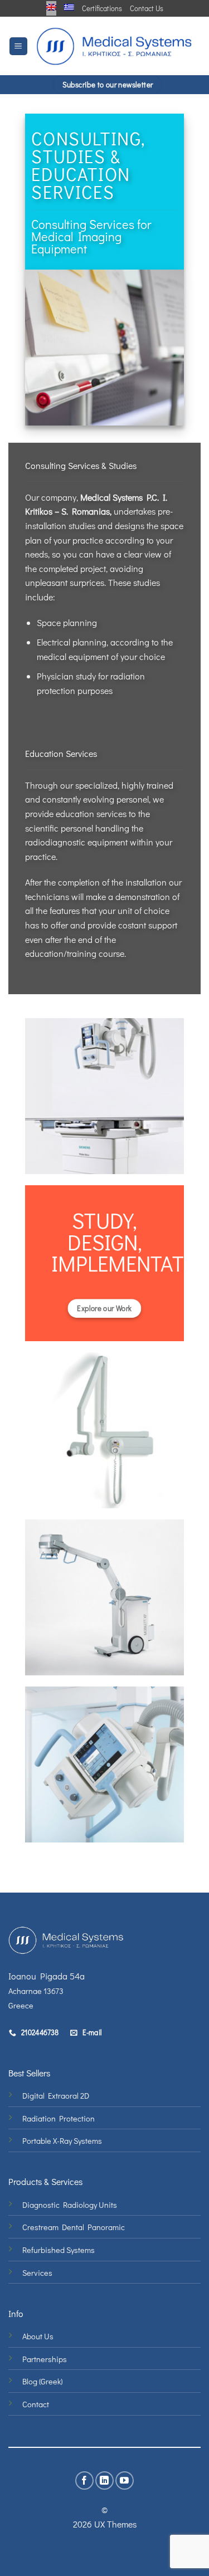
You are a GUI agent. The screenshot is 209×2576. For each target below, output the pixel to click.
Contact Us (147, 8)
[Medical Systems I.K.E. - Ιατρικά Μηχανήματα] (114, 46)
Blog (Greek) (42, 2381)
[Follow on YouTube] (125, 2480)
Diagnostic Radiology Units (70, 2205)
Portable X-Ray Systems (62, 2141)
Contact (36, 2404)
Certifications (102, 8)
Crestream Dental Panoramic (74, 2227)
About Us (38, 2336)
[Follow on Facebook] (84, 2480)
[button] (18, 47)
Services (37, 2273)
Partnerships (45, 2359)
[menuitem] (51, 7)
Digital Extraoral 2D (56, 2096)
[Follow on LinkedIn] (104, 2480)
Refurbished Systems (59, 2250)
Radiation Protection (59, 2118)
